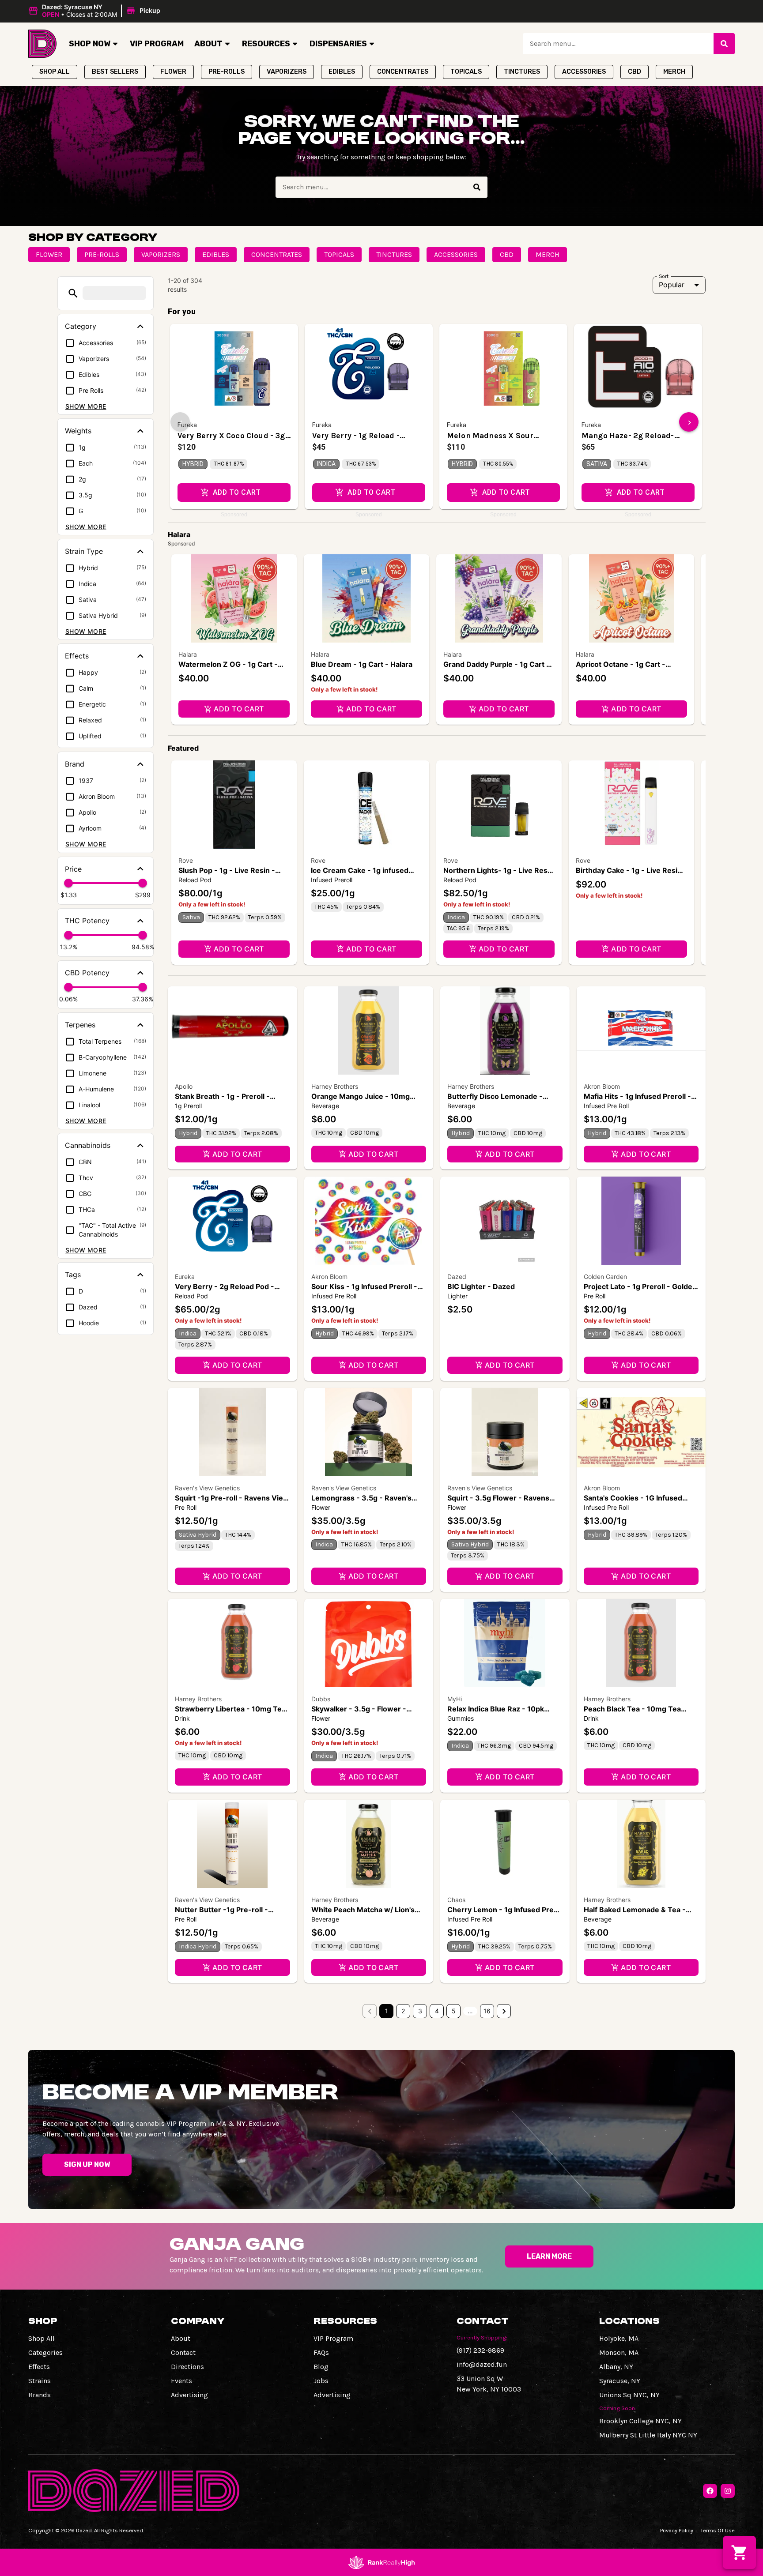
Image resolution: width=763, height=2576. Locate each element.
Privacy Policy (677, 2530)
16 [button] (487, 2011)
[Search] (724, 44)
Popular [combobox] (672, 285)
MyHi (455, 1699)
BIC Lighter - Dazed (481, 1286)
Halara (188, 654)
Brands (40, 2395)
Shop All (42, 2338)
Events (181, 2381)
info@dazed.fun (482, 2364)
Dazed (457, 1277)
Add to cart (239, 709)
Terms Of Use (718, 2530)
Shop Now (90, 44)
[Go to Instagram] (728, 2491)
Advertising (189, 2395)
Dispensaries (338, 44)
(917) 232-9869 (480, 2350)
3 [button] (420, 2011)
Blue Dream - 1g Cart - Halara (362, 664)
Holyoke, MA (619, 2338)
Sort (664, 276)
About (208, 44)
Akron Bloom (602, 1086)
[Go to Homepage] (42, 44)
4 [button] (437, 2011)
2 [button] (403, 2011)
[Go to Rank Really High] (381, 2562)
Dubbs (321, 1699)
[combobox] (618, 44)
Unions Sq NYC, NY (629, 2395)
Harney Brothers (335, 1086)
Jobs (321, 2381)
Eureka (185, 1277)
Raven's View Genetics (207, 1488)
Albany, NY (616, 2367)
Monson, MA (619, 2352)
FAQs (321, 2352)
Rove (186, 860)
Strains (40, 2381)
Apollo (184, 1086)
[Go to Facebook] (710, 2491)
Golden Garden (605, 1277)
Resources (266, 44)
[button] (96, 11)
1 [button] (387, 2011)
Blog (321, 2367)
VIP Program (157, 44)
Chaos (456, 1900)
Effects (39, 2367)
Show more (86, 406)
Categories (45, 2352)
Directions (187, 2367)
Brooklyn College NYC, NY (640, 2421)
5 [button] (454, 2011)
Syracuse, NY (620, 2381)
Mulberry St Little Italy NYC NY (648, 2435)
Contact (183, 2352)
